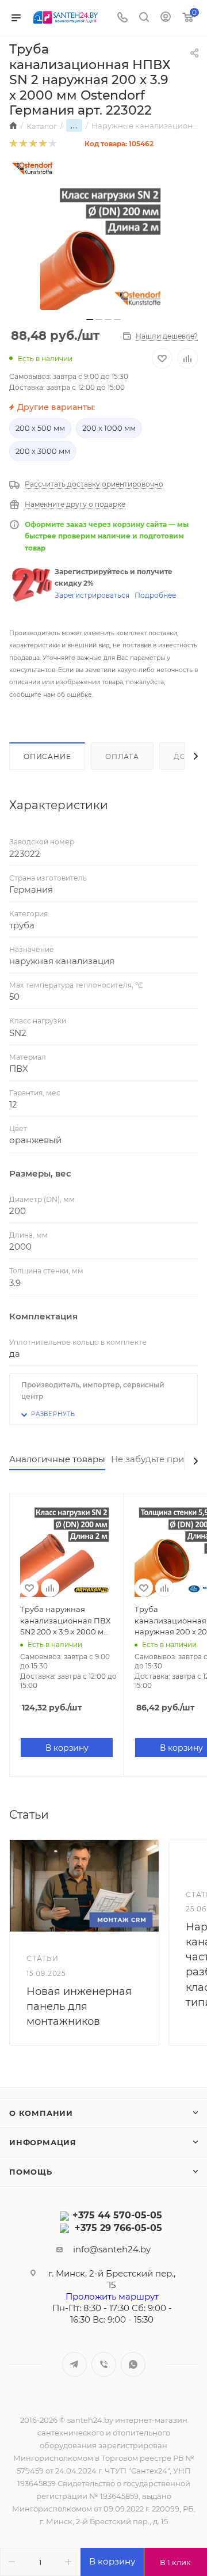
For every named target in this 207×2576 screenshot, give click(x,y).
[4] (42, 144)
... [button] (74, 126)
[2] (23, 144)
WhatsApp (133, 2364)
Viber (104, 2364)
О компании (41, 2113)
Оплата (122, 756)
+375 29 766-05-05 (118, 2228)
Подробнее (155, 595)
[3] (32, 144)
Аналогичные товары (57, 1459)
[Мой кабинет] (166, 18)
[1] (13, 144)
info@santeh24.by (112, 2249)
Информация (43, 2142)
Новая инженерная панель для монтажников (79, 2006)
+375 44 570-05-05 (117, 2215)
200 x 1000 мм (109, 428)
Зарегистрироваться (92, 595)
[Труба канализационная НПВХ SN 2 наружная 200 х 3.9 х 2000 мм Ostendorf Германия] (103, 246)
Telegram (74, 2364)
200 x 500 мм (40, 428)
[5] (52, 144)
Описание (47, 756)
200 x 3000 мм (43, 451)
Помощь (31, 2172)
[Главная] (13, 126)
